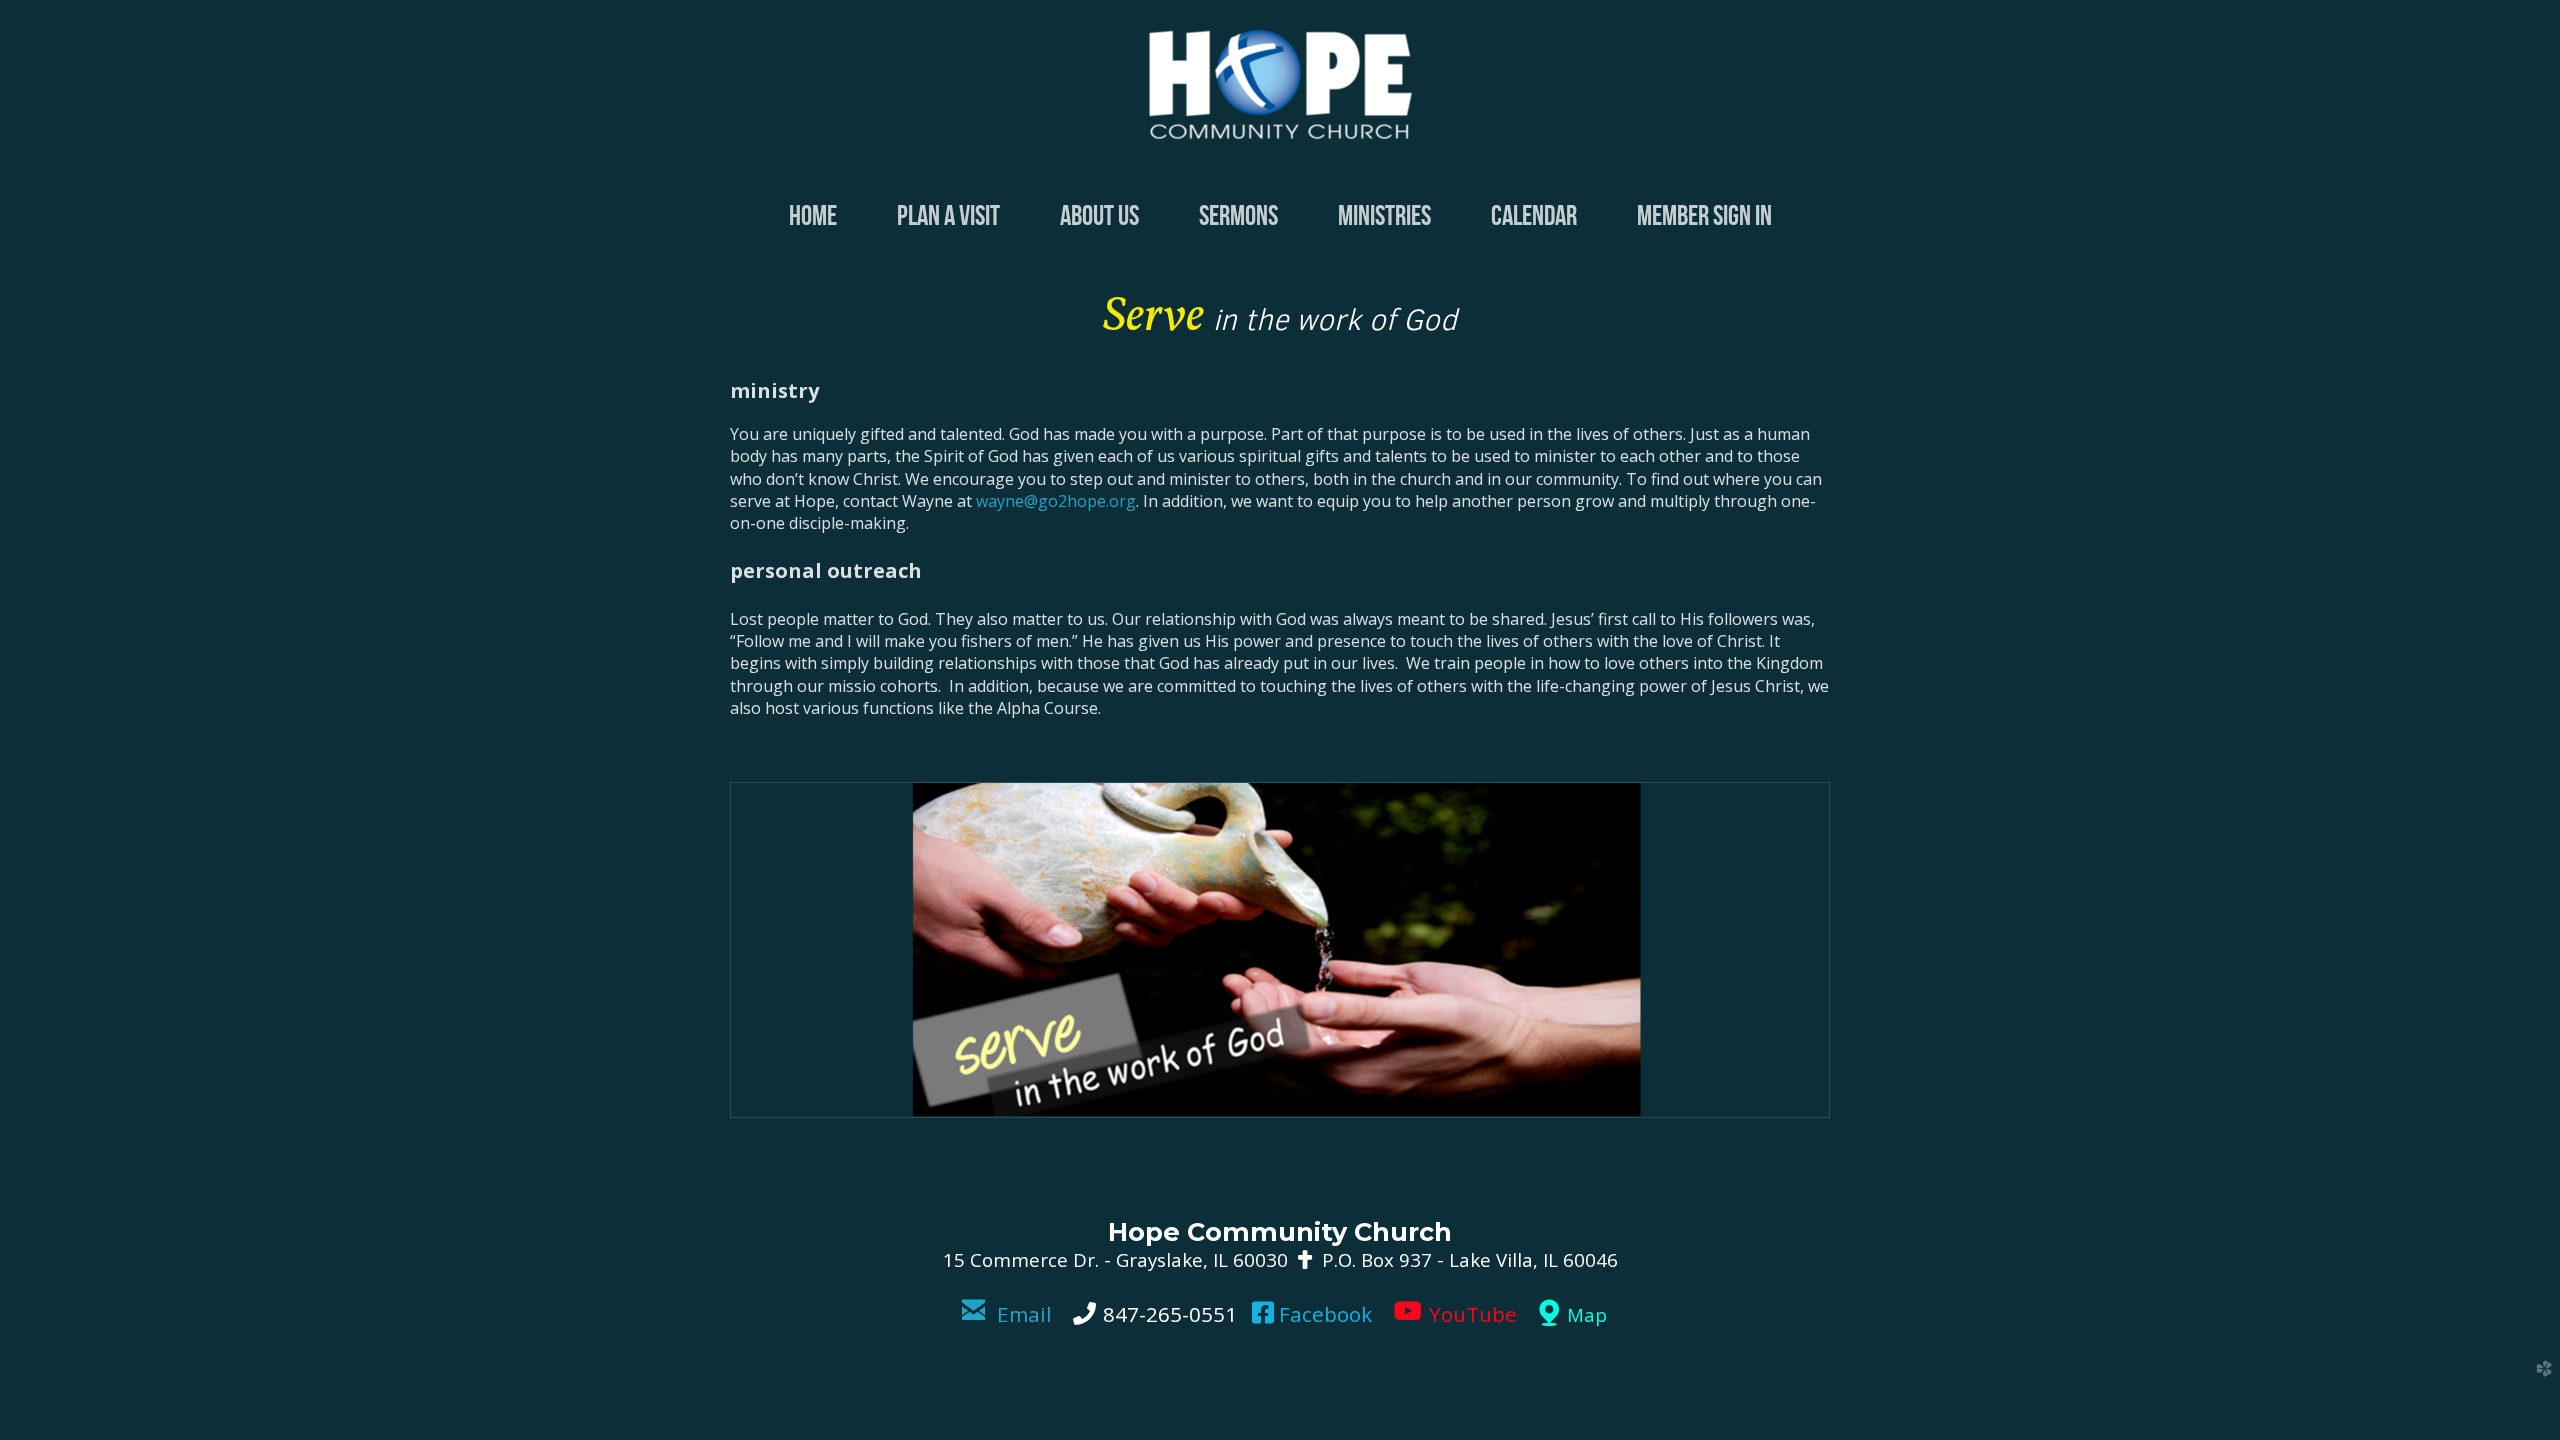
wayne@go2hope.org (1056, 501)
